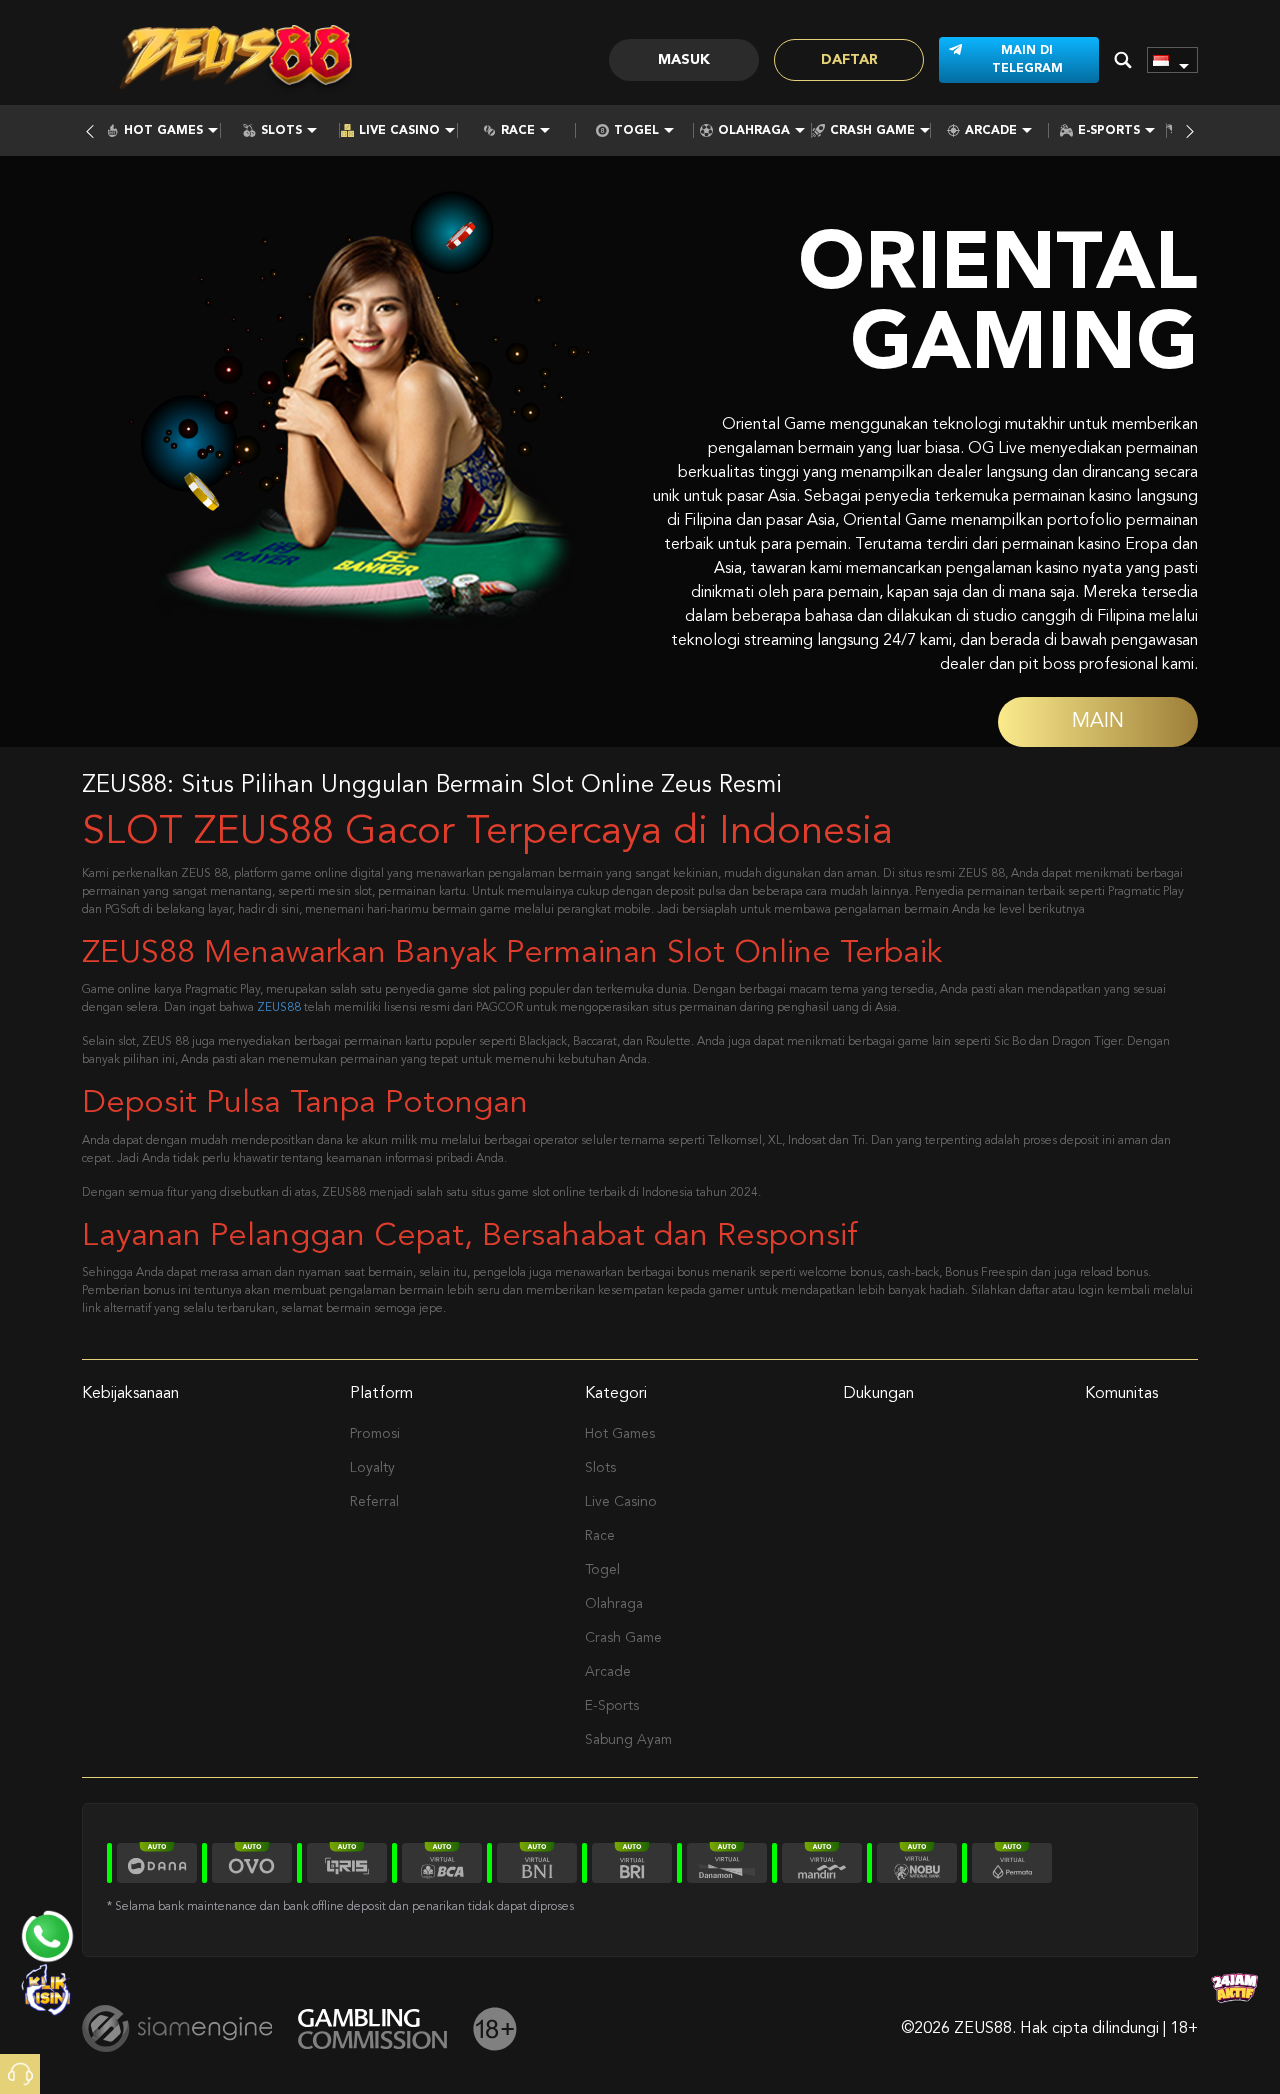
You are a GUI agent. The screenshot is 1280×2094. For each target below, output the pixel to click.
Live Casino (399, 131)
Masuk (684, 60)
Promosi (375, 1434)
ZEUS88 (279, 1008)
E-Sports (1109, 131)
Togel (636, 131)
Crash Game (872, 131)
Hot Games (163, 131)
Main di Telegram (1027, 60)
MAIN (1098, 722)
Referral (374, 1502)
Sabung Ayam (628, 1740)
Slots (281, 131)
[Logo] (236, 60)
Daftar (849, 60)
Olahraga (754, 131)
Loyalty (372, 1468)
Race (518, 131)
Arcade (991, 131)
